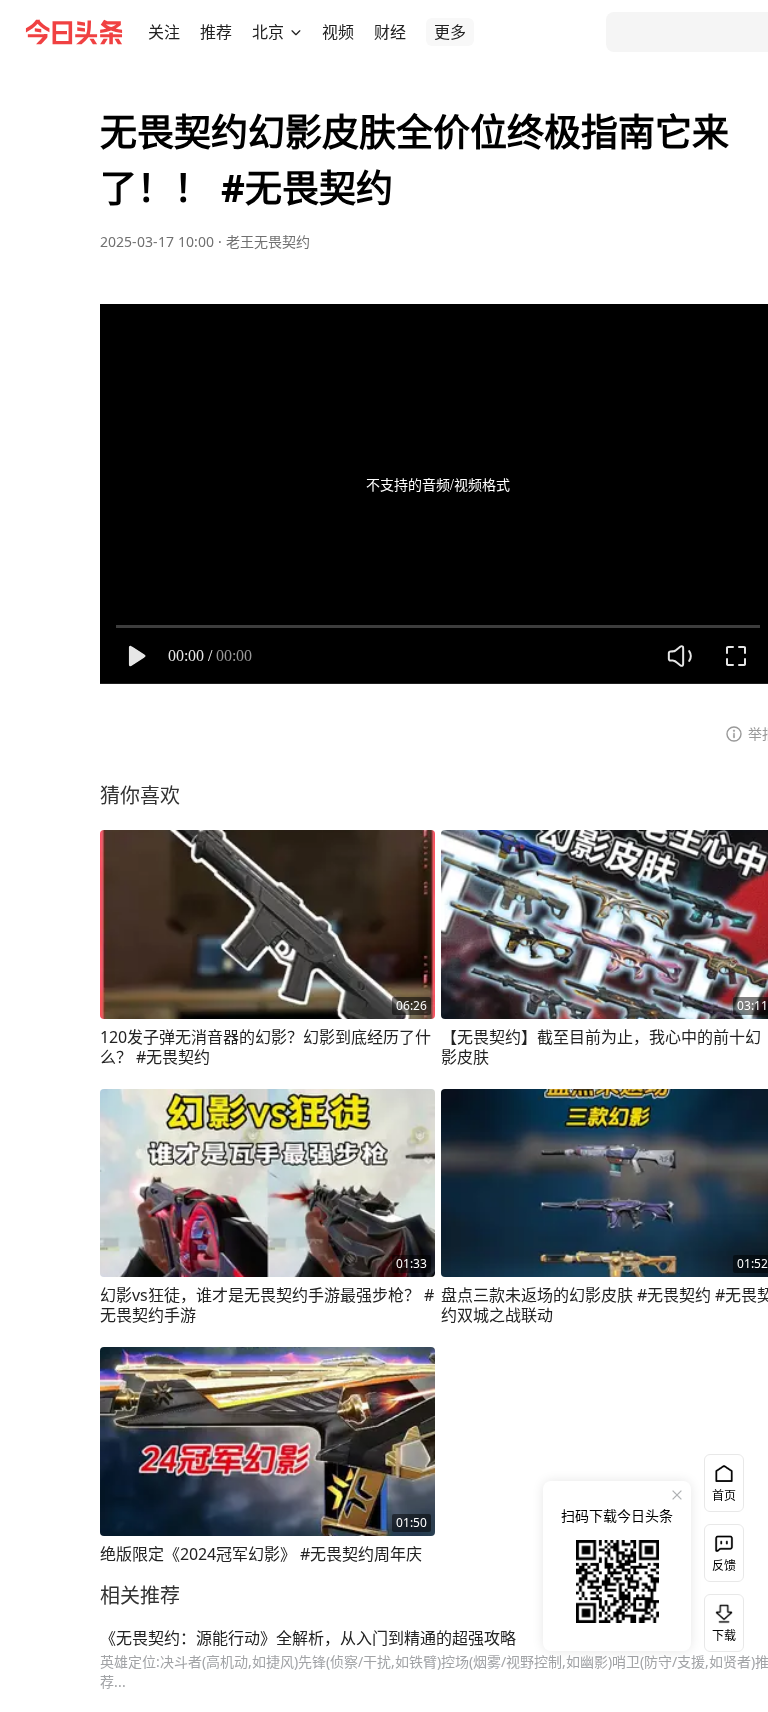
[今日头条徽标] (74, 32)
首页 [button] (724, 1495)
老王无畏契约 (268, 241)
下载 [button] (720, 1619)
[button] (164, 32)
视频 (338, 32)
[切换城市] (296, 32)
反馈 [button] (724, 1565)
